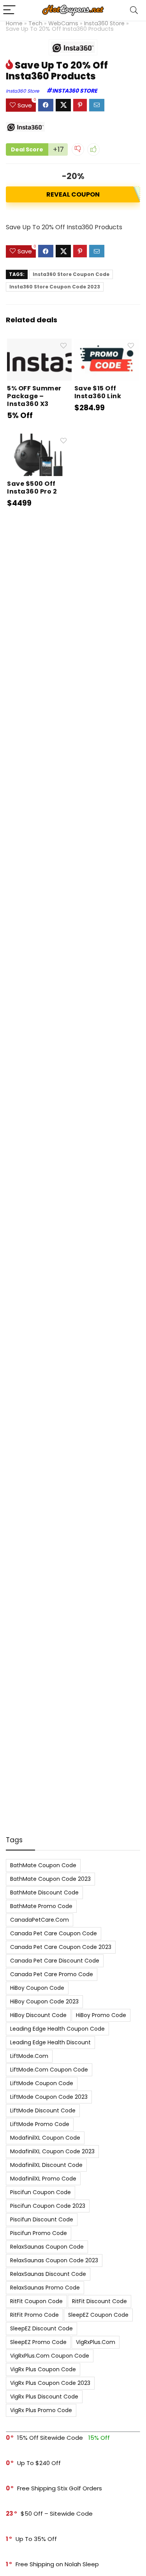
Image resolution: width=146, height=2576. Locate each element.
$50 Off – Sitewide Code (57, 2514)
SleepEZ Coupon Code (98, 2315)
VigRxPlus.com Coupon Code (50, 2356)
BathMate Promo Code (41, 1906)
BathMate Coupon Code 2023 (50, 1879)
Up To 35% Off (36, 2539)
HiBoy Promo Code (101, 2015)
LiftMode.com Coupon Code (49, 2070)
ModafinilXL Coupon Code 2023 (52, 2151)
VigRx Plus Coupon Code (43, 2369)
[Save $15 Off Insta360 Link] (107, 344)
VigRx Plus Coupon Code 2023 (50, 2383)
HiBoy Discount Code (38, 2015)
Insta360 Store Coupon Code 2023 (55, 287)
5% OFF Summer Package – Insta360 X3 (34, 396)
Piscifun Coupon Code (40, 2192)
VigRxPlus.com (96, 2342)
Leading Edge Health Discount (50, 2042)
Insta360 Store (104, 23)
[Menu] (9, 10)
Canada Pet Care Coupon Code (54, 1933)
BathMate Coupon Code (43, 1865)
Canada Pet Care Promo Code (52, 1974)
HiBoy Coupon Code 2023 (44, 2001)
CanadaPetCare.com (40, 1920)
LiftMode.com (29, 2056)
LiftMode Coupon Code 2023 (49, 2097)
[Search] (134, 10)
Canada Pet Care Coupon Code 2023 (61, 1947)
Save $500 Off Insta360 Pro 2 (32, 488)
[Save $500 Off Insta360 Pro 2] (39, 439)
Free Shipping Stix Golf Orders (60, 2488)
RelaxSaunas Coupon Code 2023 (54, 2260)
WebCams (63, 23)
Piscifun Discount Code (42, 2219)
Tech (35, 23)
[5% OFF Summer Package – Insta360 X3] (39, 344)
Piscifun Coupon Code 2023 (48, 2206)
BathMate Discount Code (44, 1892)
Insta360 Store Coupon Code (71, 274)
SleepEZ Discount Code (41, 2328)
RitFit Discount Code (99, 2301)
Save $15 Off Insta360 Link (98, 392)
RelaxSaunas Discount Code (48, 2274)
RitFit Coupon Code (36, 2301)
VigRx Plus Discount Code (44, 2397)
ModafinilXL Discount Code (46, 2165)
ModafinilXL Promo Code (43, 2179)
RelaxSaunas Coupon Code (47, 2247)
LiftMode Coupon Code (42, 2083)
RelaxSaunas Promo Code (45, 2288)
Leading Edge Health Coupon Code (57, 2029)
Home (14, 23)
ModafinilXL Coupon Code (45, 2138)
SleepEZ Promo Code (38, 2342)
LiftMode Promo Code (40, 2124)
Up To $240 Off (39, 2463)
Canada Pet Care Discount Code (55, 1961)
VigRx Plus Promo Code (41, 2410)
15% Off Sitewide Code (50, 2438)
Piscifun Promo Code (39, 2233)
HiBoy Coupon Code (37, 1988)
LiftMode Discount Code (43, 2110)
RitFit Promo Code (34, 2315)
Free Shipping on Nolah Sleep (57, 2564)
